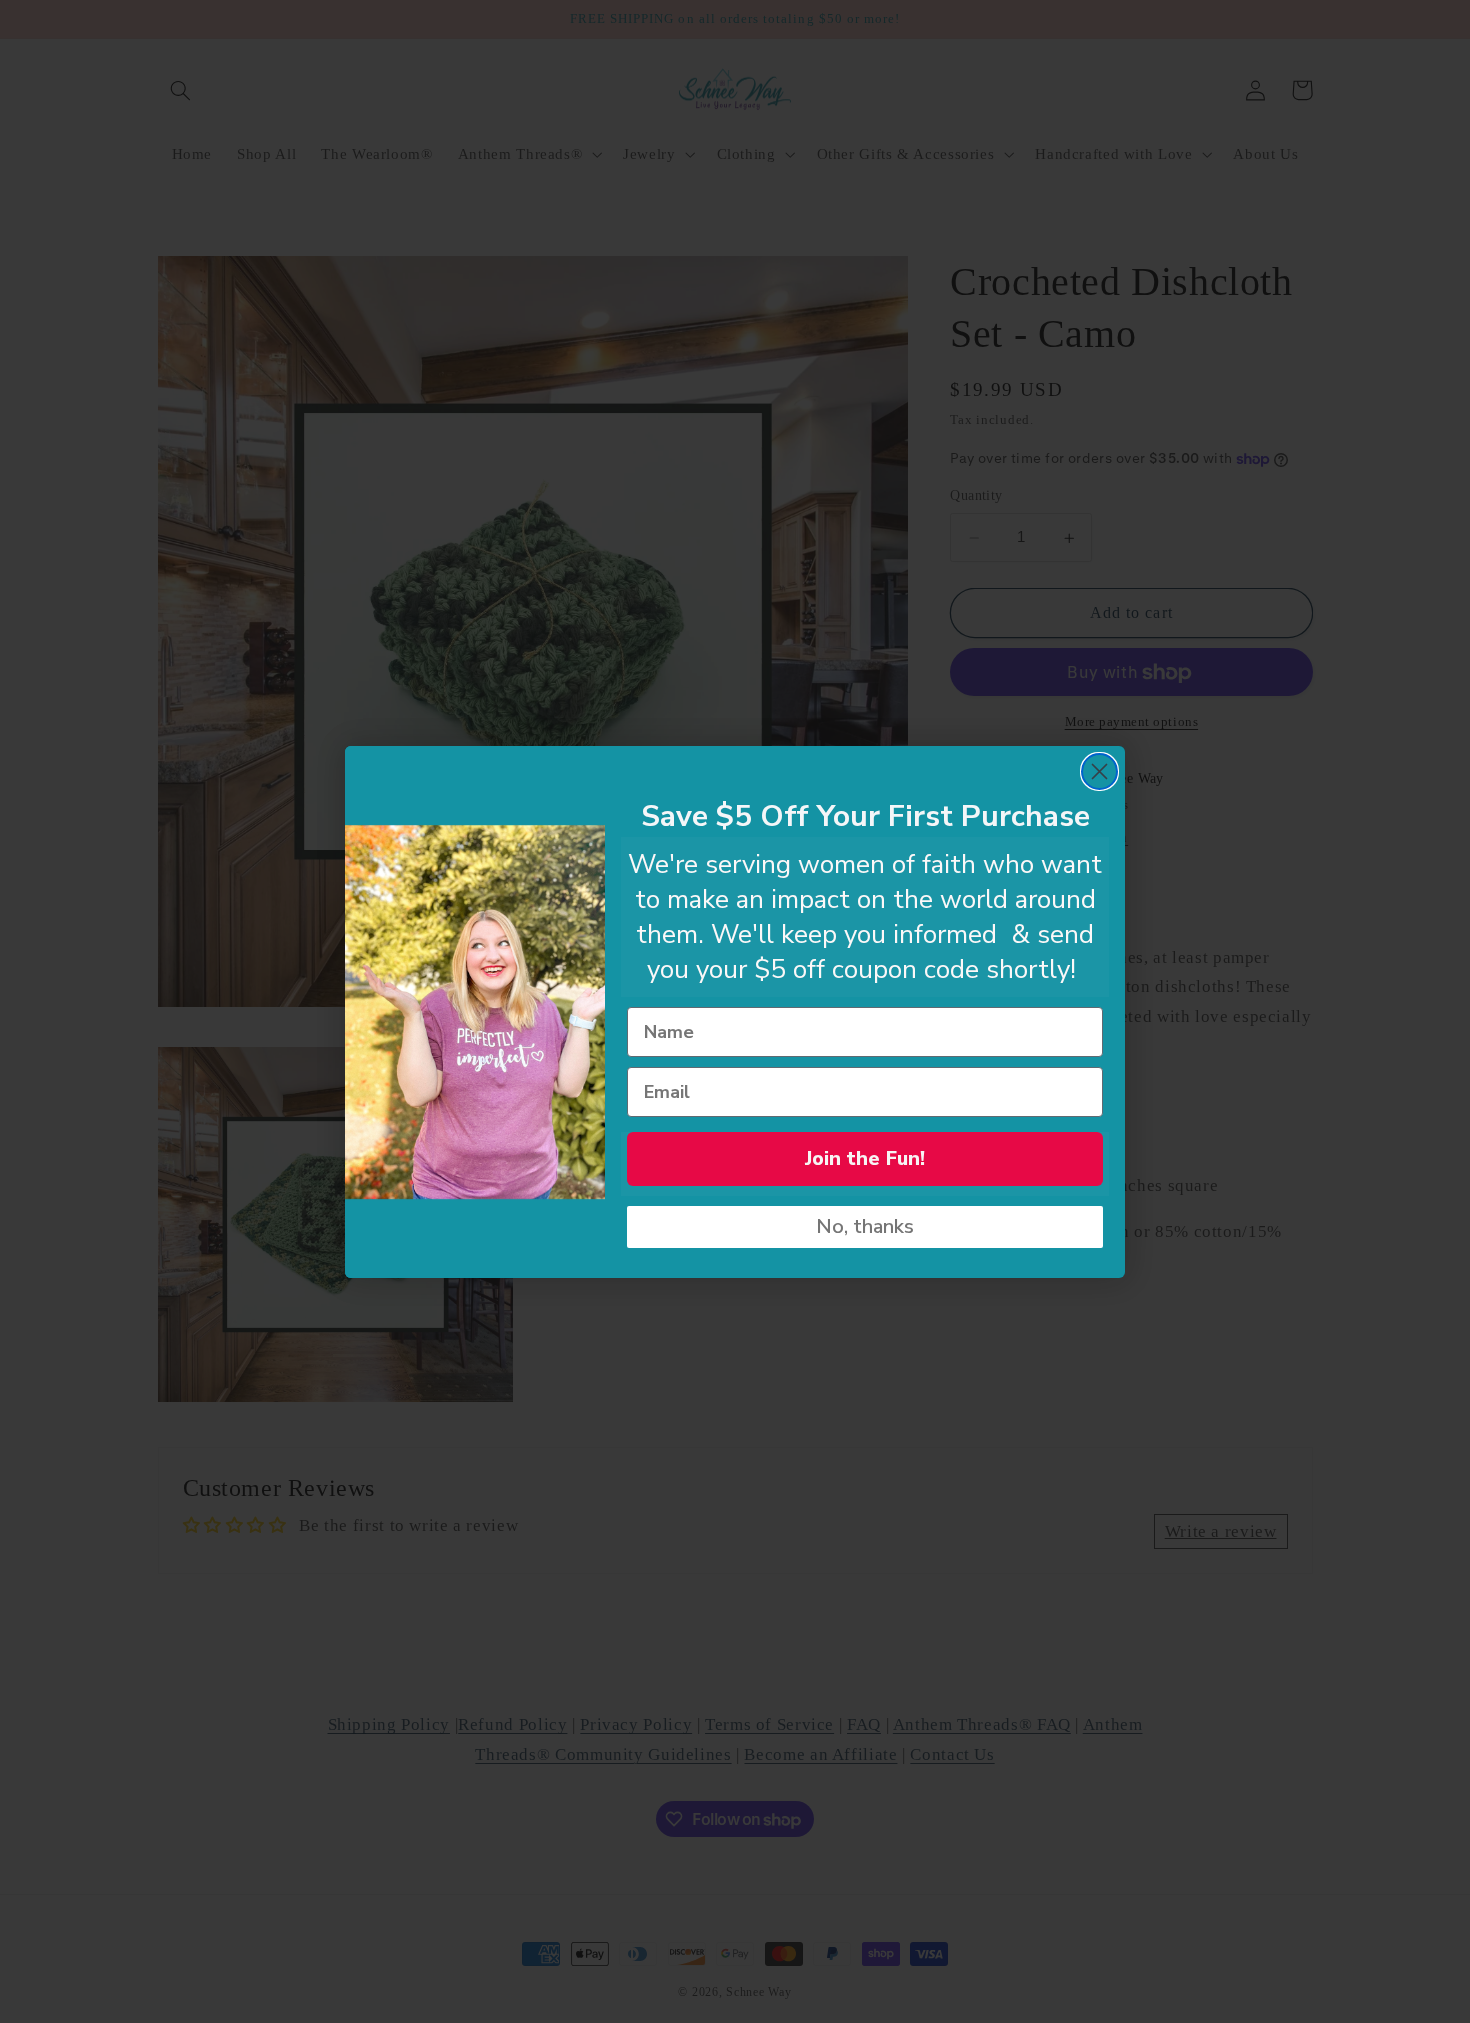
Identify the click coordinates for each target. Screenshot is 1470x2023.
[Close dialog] (1099, 771)
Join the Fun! (865, 1158)
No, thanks (865, 1226)
